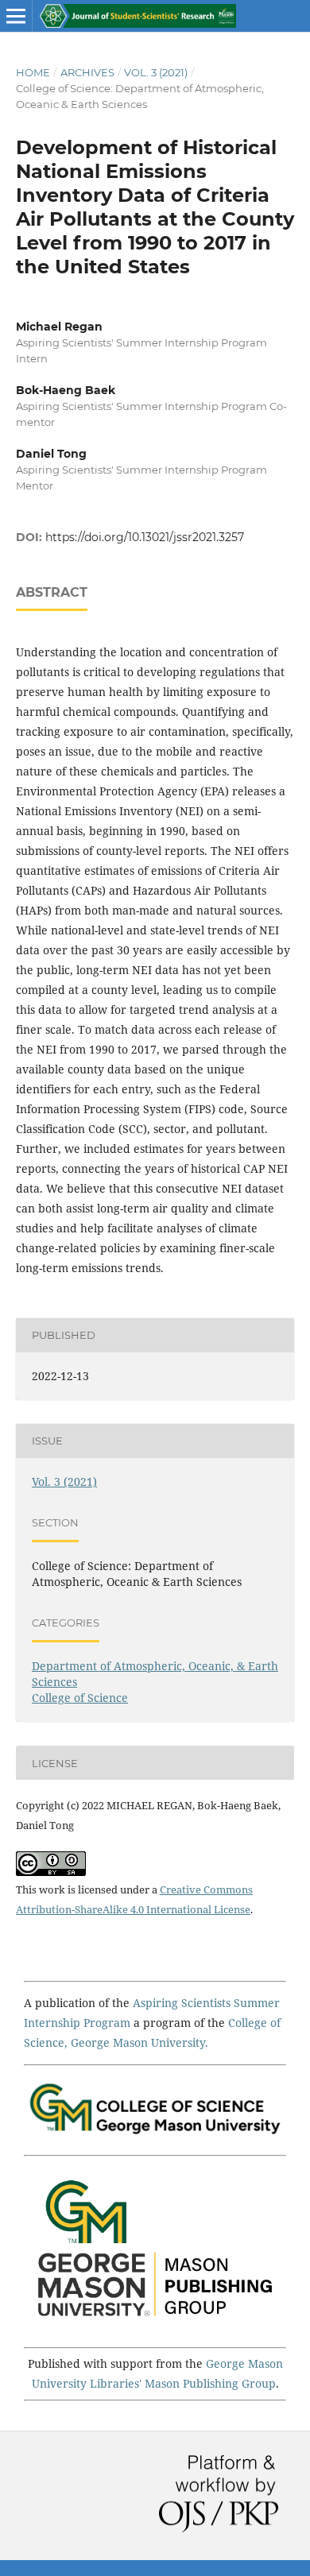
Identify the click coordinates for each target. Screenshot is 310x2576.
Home (33, 72)
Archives (87, 72)
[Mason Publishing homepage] (155, 2325)
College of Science (80, 1698)
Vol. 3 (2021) (156, 72)
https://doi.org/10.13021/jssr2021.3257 (145, 537)
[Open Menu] (16, 16)
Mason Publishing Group (210, 2383)
